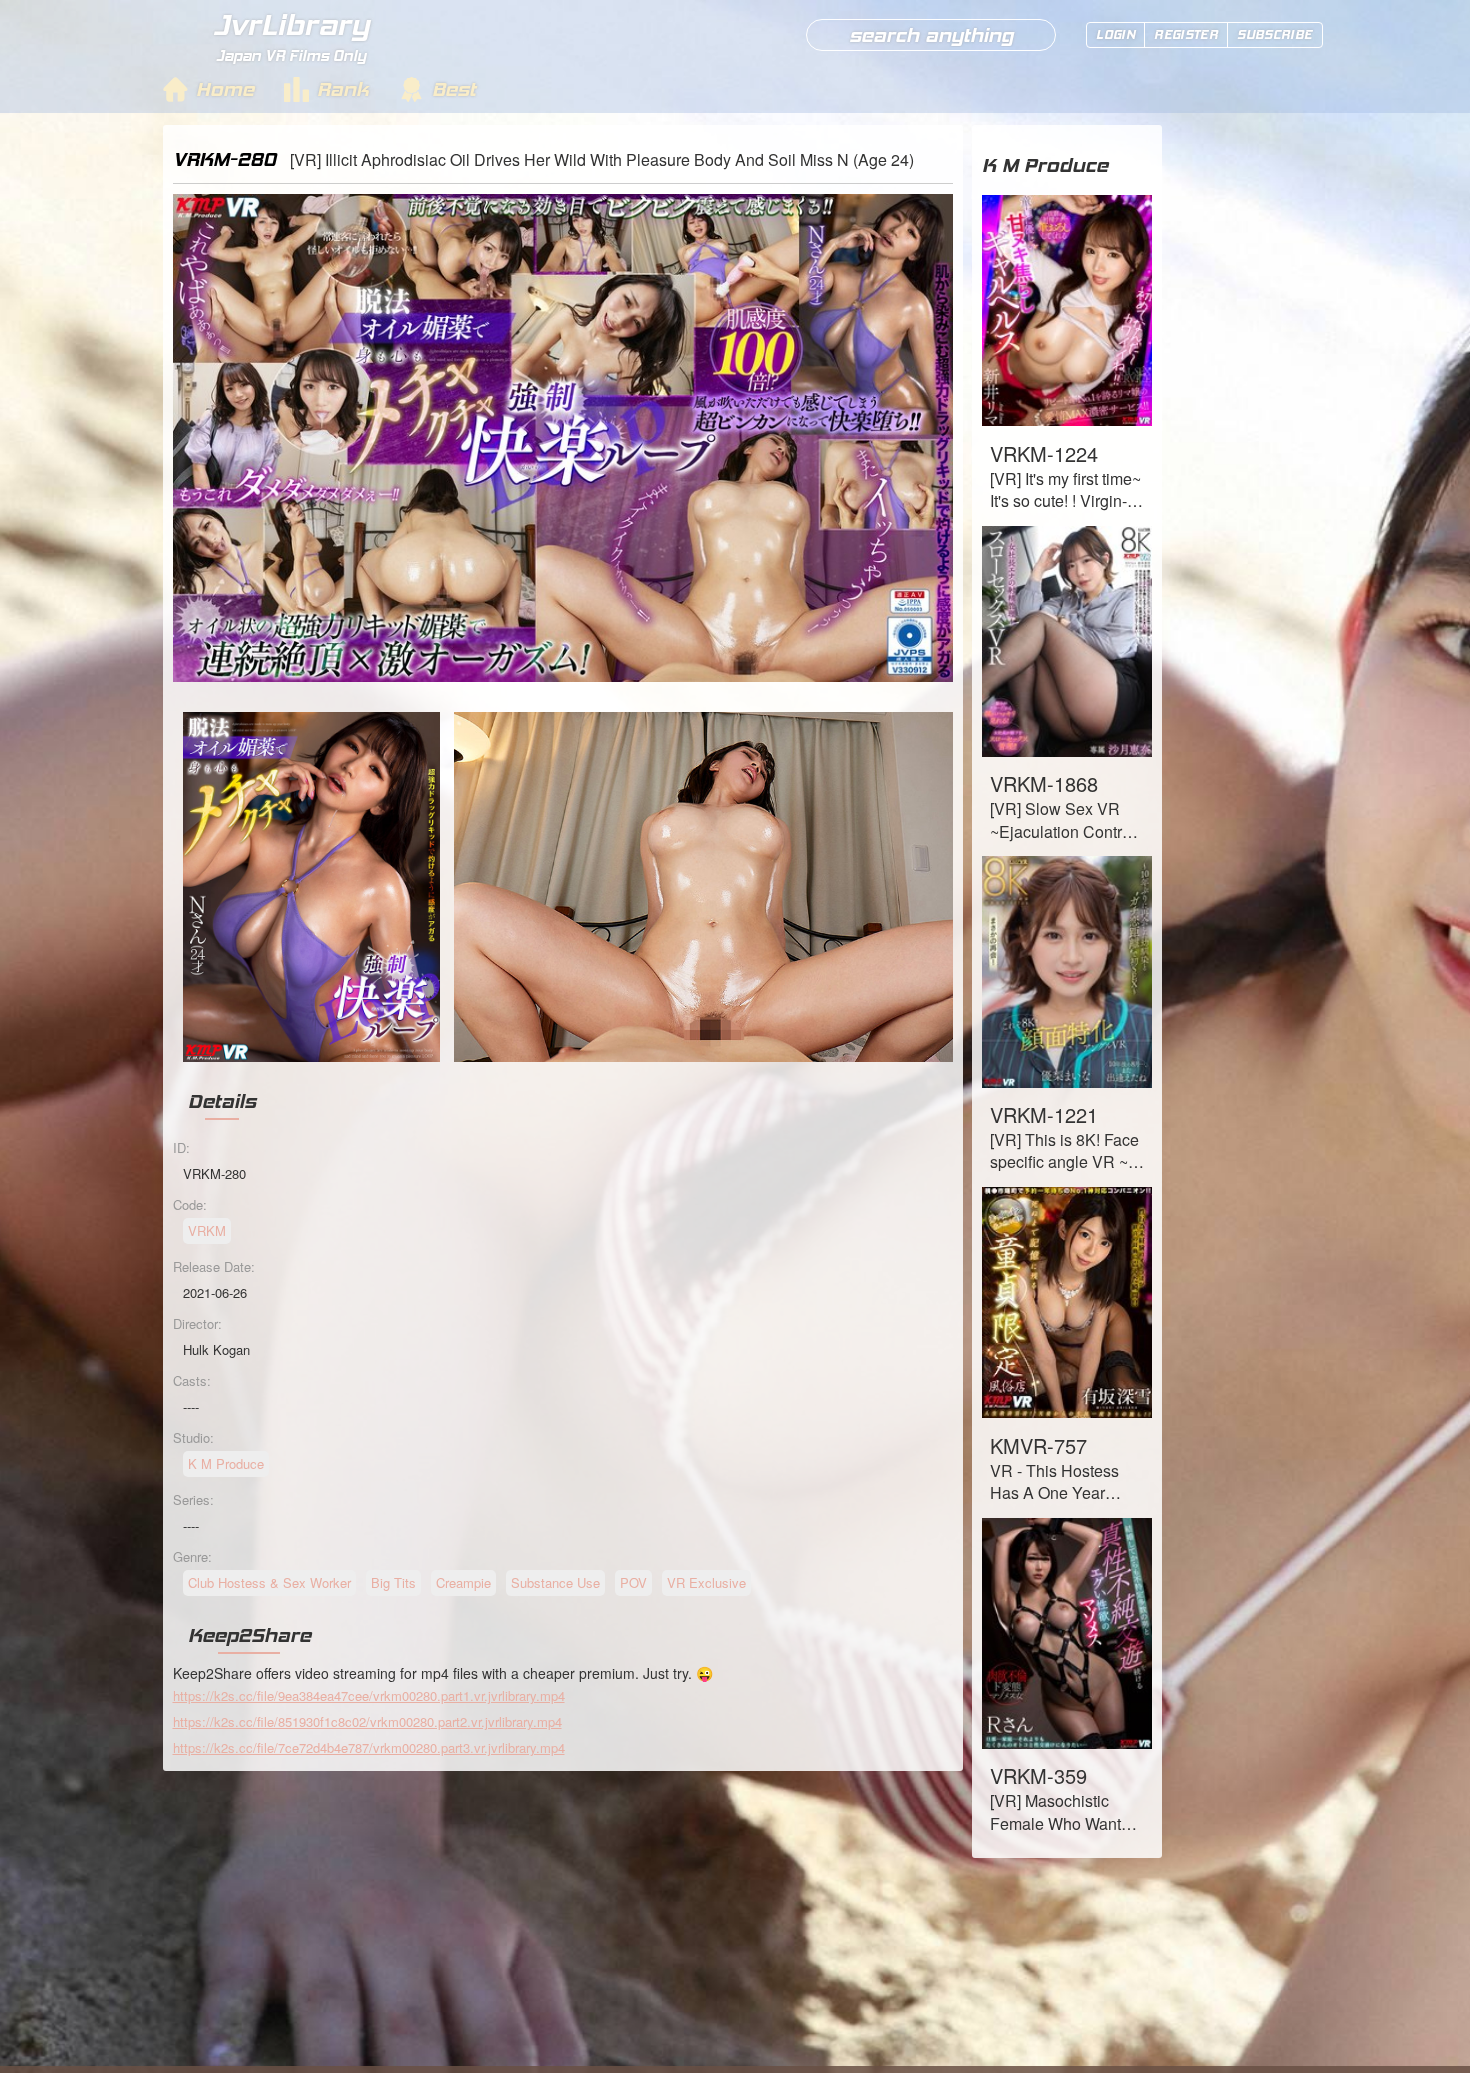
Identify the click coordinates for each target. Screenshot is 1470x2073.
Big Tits (393, 1582)
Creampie (463, 1582)
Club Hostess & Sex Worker (269, 1582)
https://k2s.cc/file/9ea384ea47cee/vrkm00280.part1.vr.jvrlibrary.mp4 (369, 1695)
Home (225, 89)
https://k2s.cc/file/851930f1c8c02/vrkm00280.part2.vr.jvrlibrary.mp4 (367, 1721)
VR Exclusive (706, 1582)
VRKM (207, 1230)
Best (454, 89)
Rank (343, 89)
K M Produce (226, 1463)
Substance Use (555, 1582)
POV (633, 1582)
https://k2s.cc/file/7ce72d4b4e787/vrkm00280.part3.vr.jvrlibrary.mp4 (369, 1747)
